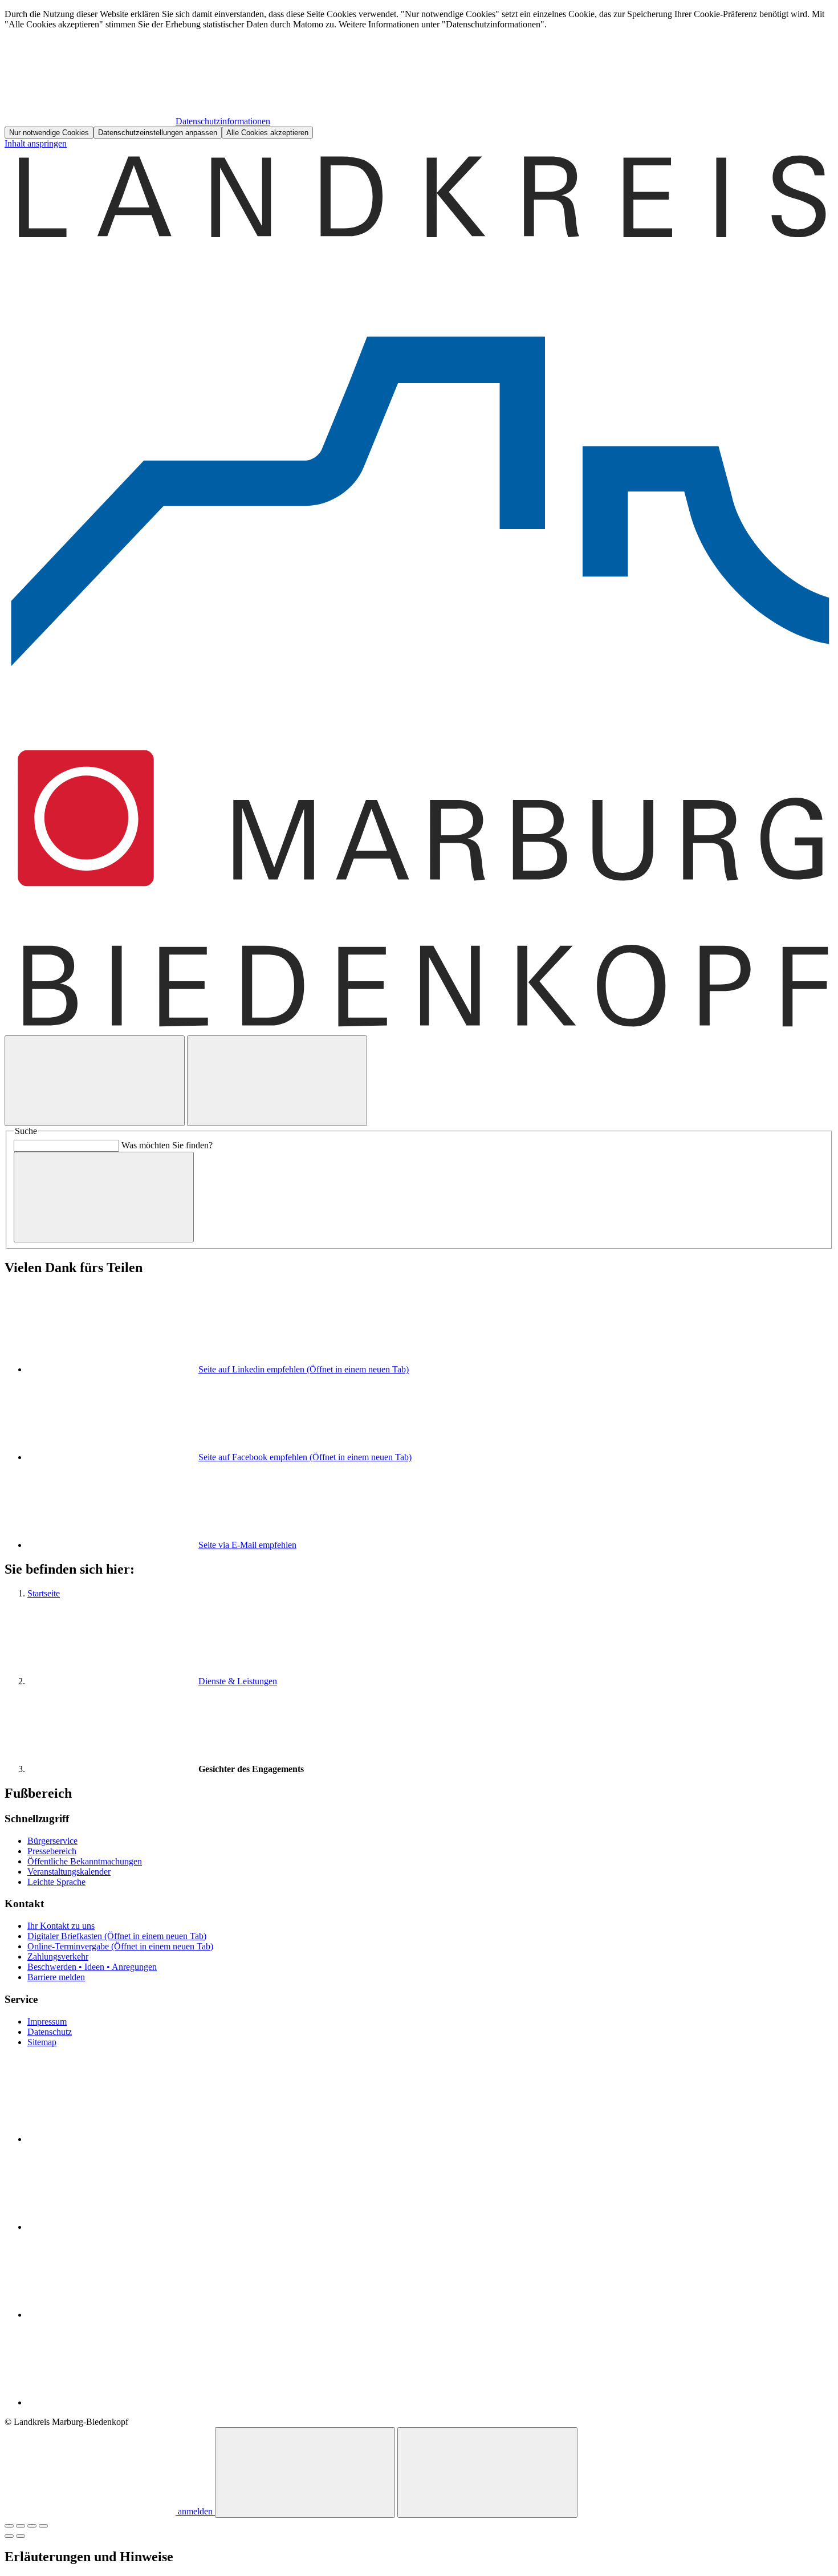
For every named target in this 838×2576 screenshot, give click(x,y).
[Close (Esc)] (9, 2526)
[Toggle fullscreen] (32, 2526)
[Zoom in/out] (43, 2526)
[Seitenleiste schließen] (487, 2473)
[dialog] (419, 74)
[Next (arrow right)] (21, 2536)
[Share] (21, 2526)
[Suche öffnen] (95, 1081)
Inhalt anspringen (36, 143)
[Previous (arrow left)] (9, 2536)
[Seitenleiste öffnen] (277, 1081)
